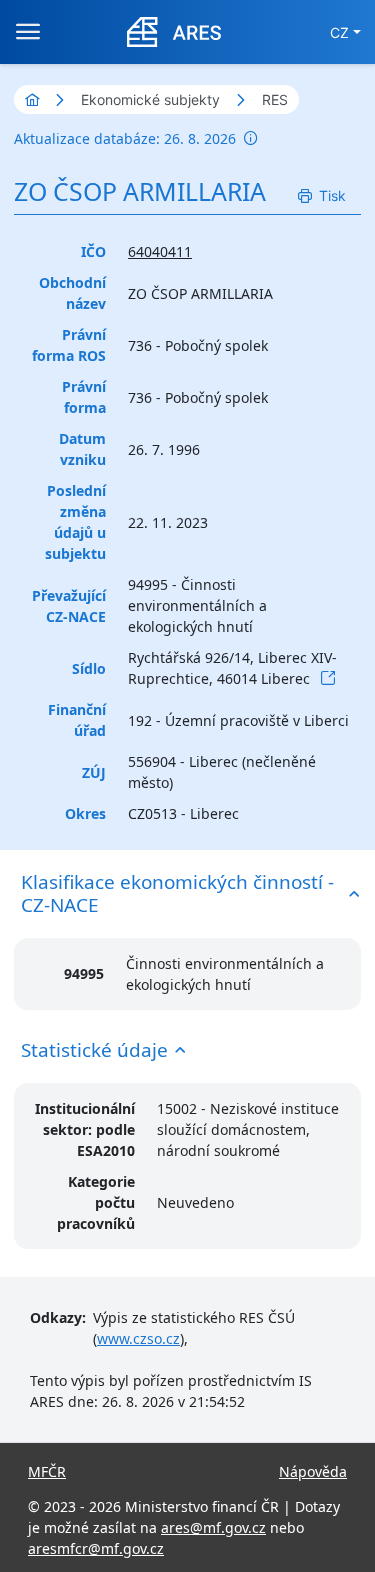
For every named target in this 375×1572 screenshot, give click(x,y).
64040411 (160, 251)
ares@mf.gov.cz (213, 1527)
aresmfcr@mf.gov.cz (96, 1548)
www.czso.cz (138, 1338)
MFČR (47, 1471)
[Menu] (28, 32)
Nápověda (313, 1471)
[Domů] (32, 99)
